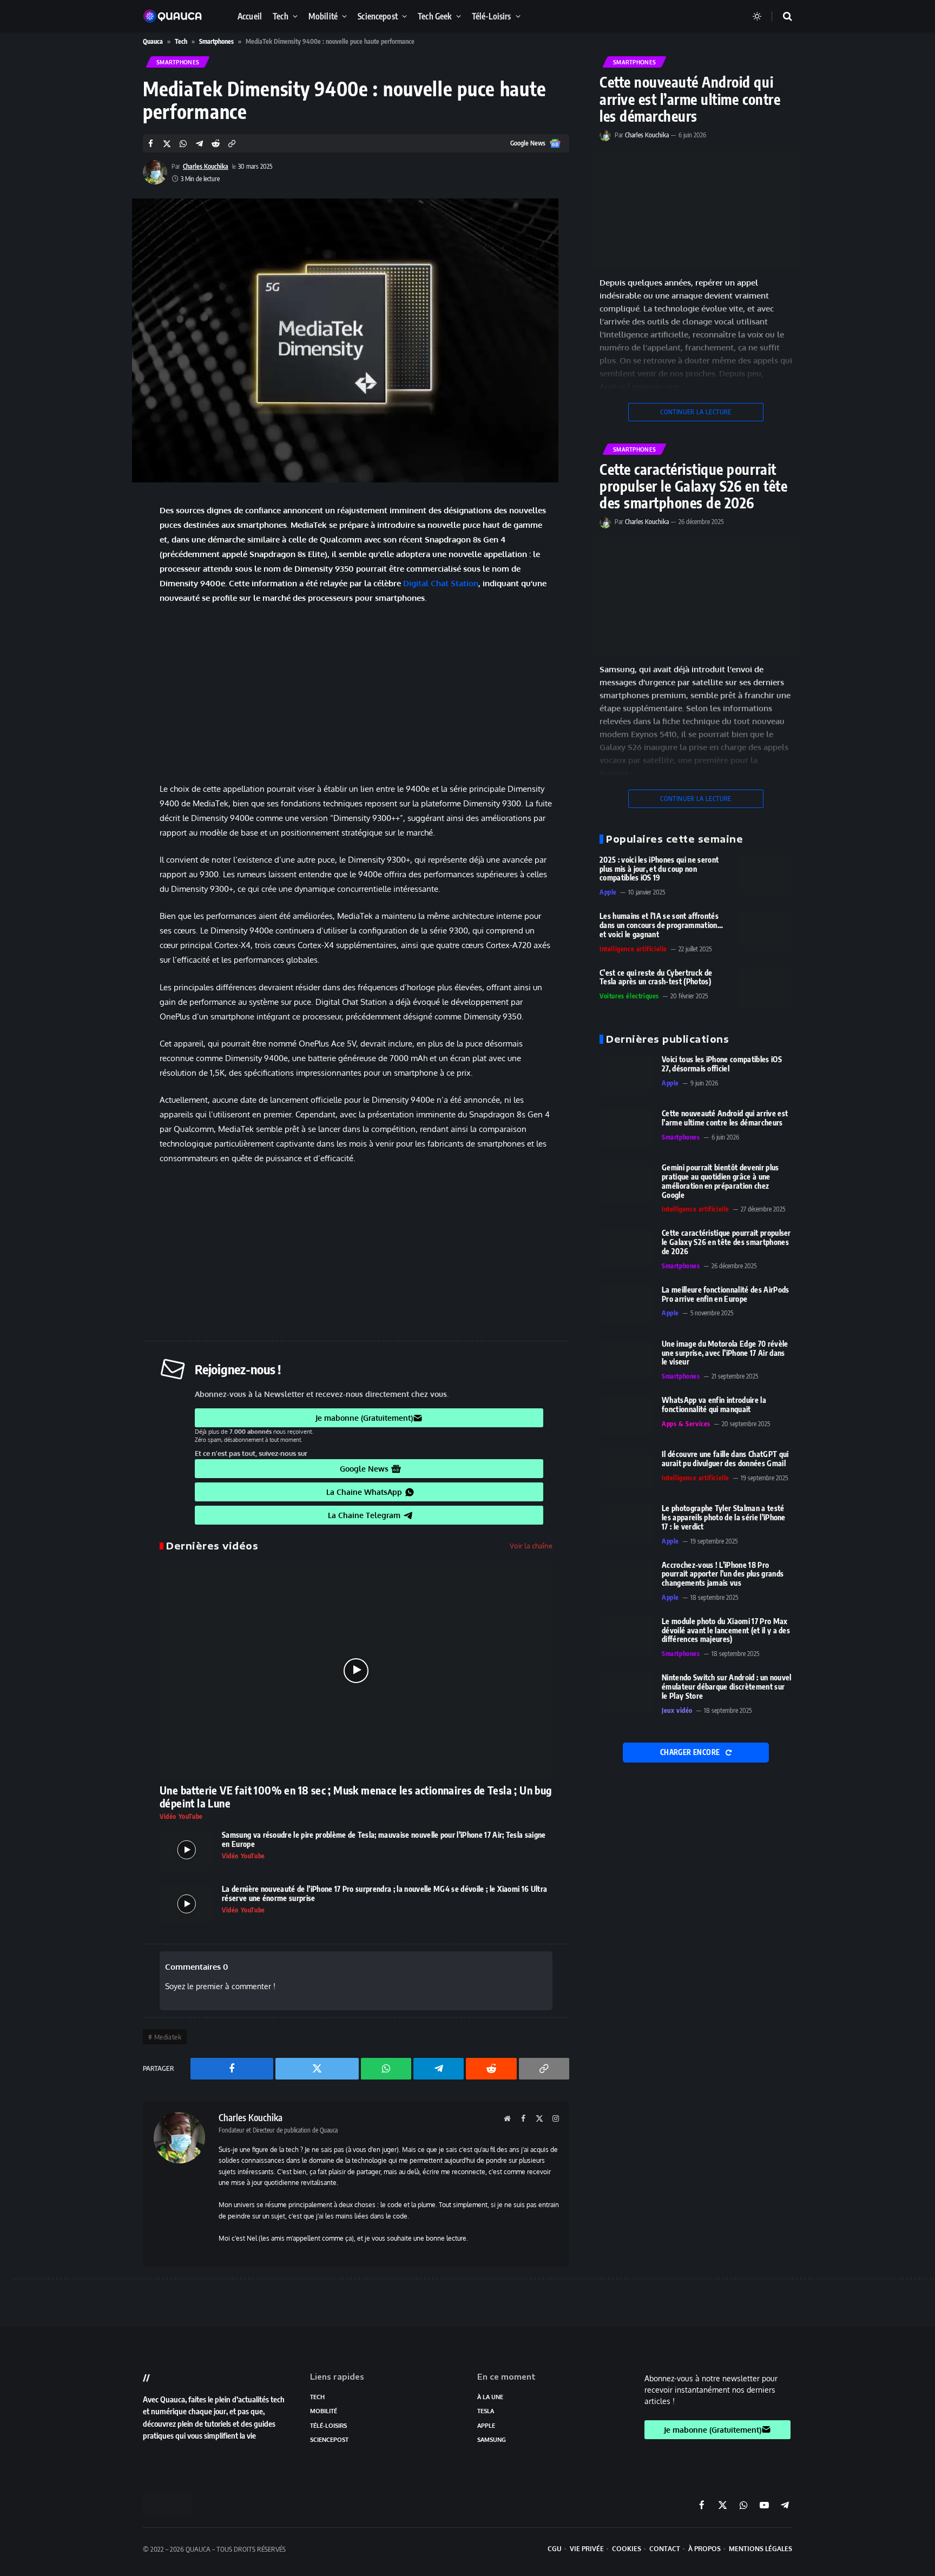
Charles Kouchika (206, 166)
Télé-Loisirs (492, 16)
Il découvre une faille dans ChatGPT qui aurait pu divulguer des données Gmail (725, 1459)
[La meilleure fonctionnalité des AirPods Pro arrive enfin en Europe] (627, 1305)
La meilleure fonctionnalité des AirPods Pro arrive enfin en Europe (725, 1294)
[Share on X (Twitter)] (167, 144)
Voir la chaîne (531, 1546)
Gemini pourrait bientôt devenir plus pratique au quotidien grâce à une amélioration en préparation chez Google (720, 1181)
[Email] (105, 664)
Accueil (250, 16)
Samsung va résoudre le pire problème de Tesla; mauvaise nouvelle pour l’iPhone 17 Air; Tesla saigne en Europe (384, 1840)
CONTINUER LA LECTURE (696, 412)
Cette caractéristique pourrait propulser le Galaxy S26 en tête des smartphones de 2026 (693, 486)
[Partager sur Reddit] (216, 144)
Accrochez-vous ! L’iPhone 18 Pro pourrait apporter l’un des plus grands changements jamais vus (723, 1574)
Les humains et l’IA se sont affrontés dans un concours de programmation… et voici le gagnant (661, 925)
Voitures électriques (629, 996)
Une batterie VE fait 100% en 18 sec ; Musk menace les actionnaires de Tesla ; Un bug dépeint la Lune (356, 1797)
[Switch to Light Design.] (757, 16)
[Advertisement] (356, 693)
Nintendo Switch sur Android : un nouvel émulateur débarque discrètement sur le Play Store (726, 1687)
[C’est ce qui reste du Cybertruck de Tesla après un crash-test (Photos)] (765, 988)
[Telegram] (105, 609)
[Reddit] (105, 637)
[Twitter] (105, 554)
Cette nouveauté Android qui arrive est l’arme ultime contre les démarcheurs (690, 99)
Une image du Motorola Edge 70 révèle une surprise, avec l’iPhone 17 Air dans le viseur (725, 1353)
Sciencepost (378, 16)
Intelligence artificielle (633, 949)
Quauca (153, 41)
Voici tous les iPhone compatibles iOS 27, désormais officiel (722, 1064)
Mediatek (168, 2037)
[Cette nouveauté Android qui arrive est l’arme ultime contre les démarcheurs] (696, 209)
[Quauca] (178, 16)
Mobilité (323, 16)
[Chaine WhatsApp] (105, 581)
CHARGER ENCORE (691, 1752)
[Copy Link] (232, 144)
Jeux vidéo (677, 1710)
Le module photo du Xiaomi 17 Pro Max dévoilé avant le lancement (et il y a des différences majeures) (726, 1631)
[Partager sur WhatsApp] (183, 144)
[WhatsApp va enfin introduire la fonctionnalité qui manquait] (627, 1415)
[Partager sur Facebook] (151, 144)
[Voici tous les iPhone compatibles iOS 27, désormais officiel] (627, 1074)
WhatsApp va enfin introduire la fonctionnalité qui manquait (714, 1405)
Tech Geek (434, 16)
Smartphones (216, 41)
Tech (281, 16)
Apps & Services (686, 1424)
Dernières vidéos (212, 1546)
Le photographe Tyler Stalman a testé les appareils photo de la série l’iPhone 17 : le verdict (724, 1518)
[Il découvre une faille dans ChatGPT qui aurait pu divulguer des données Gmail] (627, 1469)
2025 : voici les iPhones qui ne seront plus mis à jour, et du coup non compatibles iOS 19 (659, 869)
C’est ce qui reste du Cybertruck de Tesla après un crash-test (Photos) (656, 978)
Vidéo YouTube (181, 1816)
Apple (608, 892)
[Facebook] (105, 526)
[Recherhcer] (781, 16)
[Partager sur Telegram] (199, 144)
